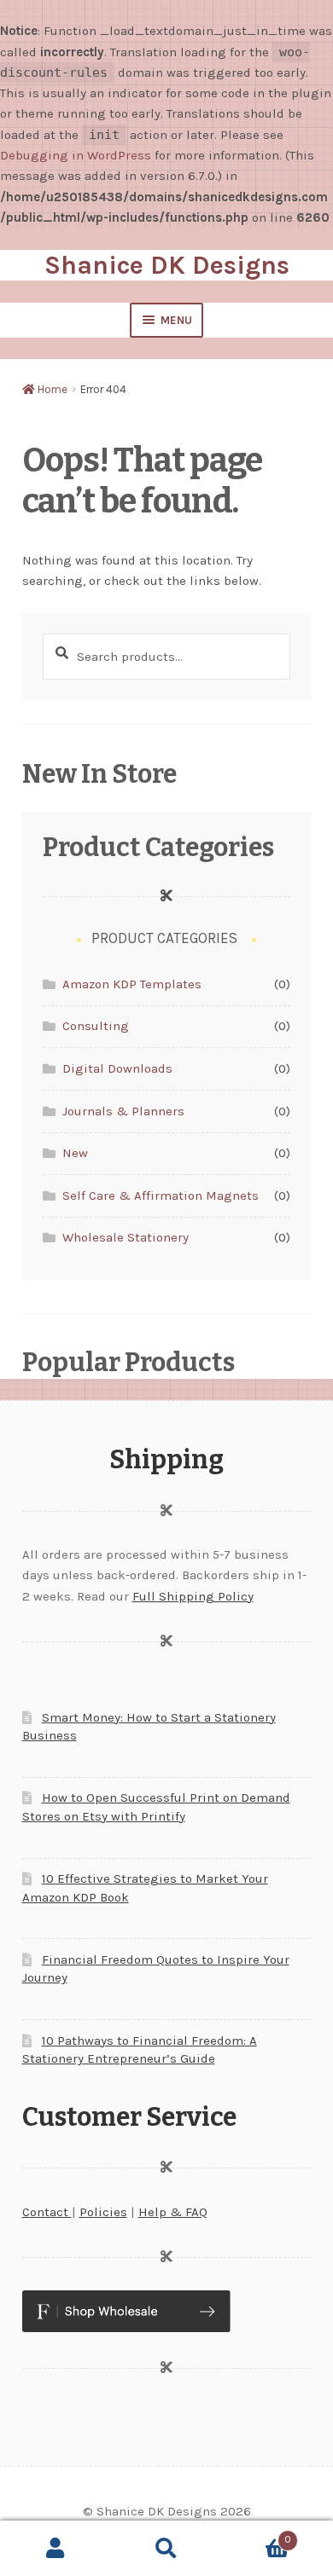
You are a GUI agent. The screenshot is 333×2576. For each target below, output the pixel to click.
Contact (47, 2212)
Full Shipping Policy (193, 1596)
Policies (103, 2212)
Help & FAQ (173, 2212)
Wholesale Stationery (126, 1237)
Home (53, 389)
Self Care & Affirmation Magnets (161, 1195)
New (75, 1153)
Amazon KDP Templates (132, 984)
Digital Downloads (117, 1068)
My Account (55, 2549)
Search (166, 2549)
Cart (257, 2535)
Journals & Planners (123, 1111)
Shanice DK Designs (167, 265)
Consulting (96, 1026)
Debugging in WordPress (76, 155)
